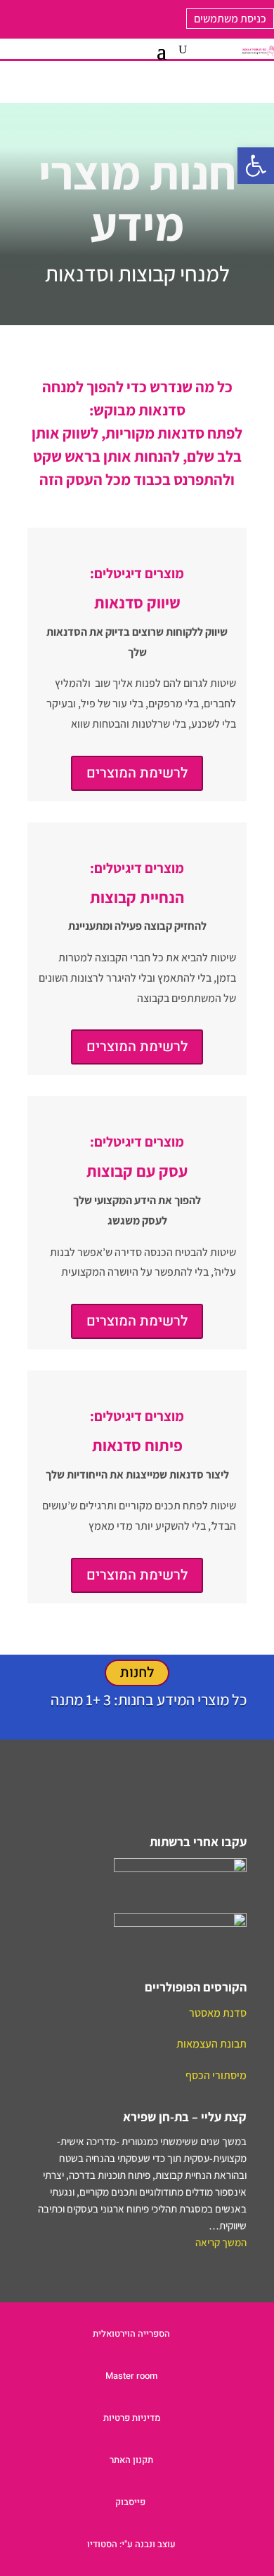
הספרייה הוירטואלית (131, 2334)
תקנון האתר (131, 2460)
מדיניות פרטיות (132, 2418)
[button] (256, 166)
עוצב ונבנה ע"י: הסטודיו (131, 2544)
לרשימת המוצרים (137, 773)
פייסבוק (130, 2502)
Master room (131, 2376)
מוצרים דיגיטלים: (137, 573)
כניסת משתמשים (230, 19)
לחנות (137, 1673)
